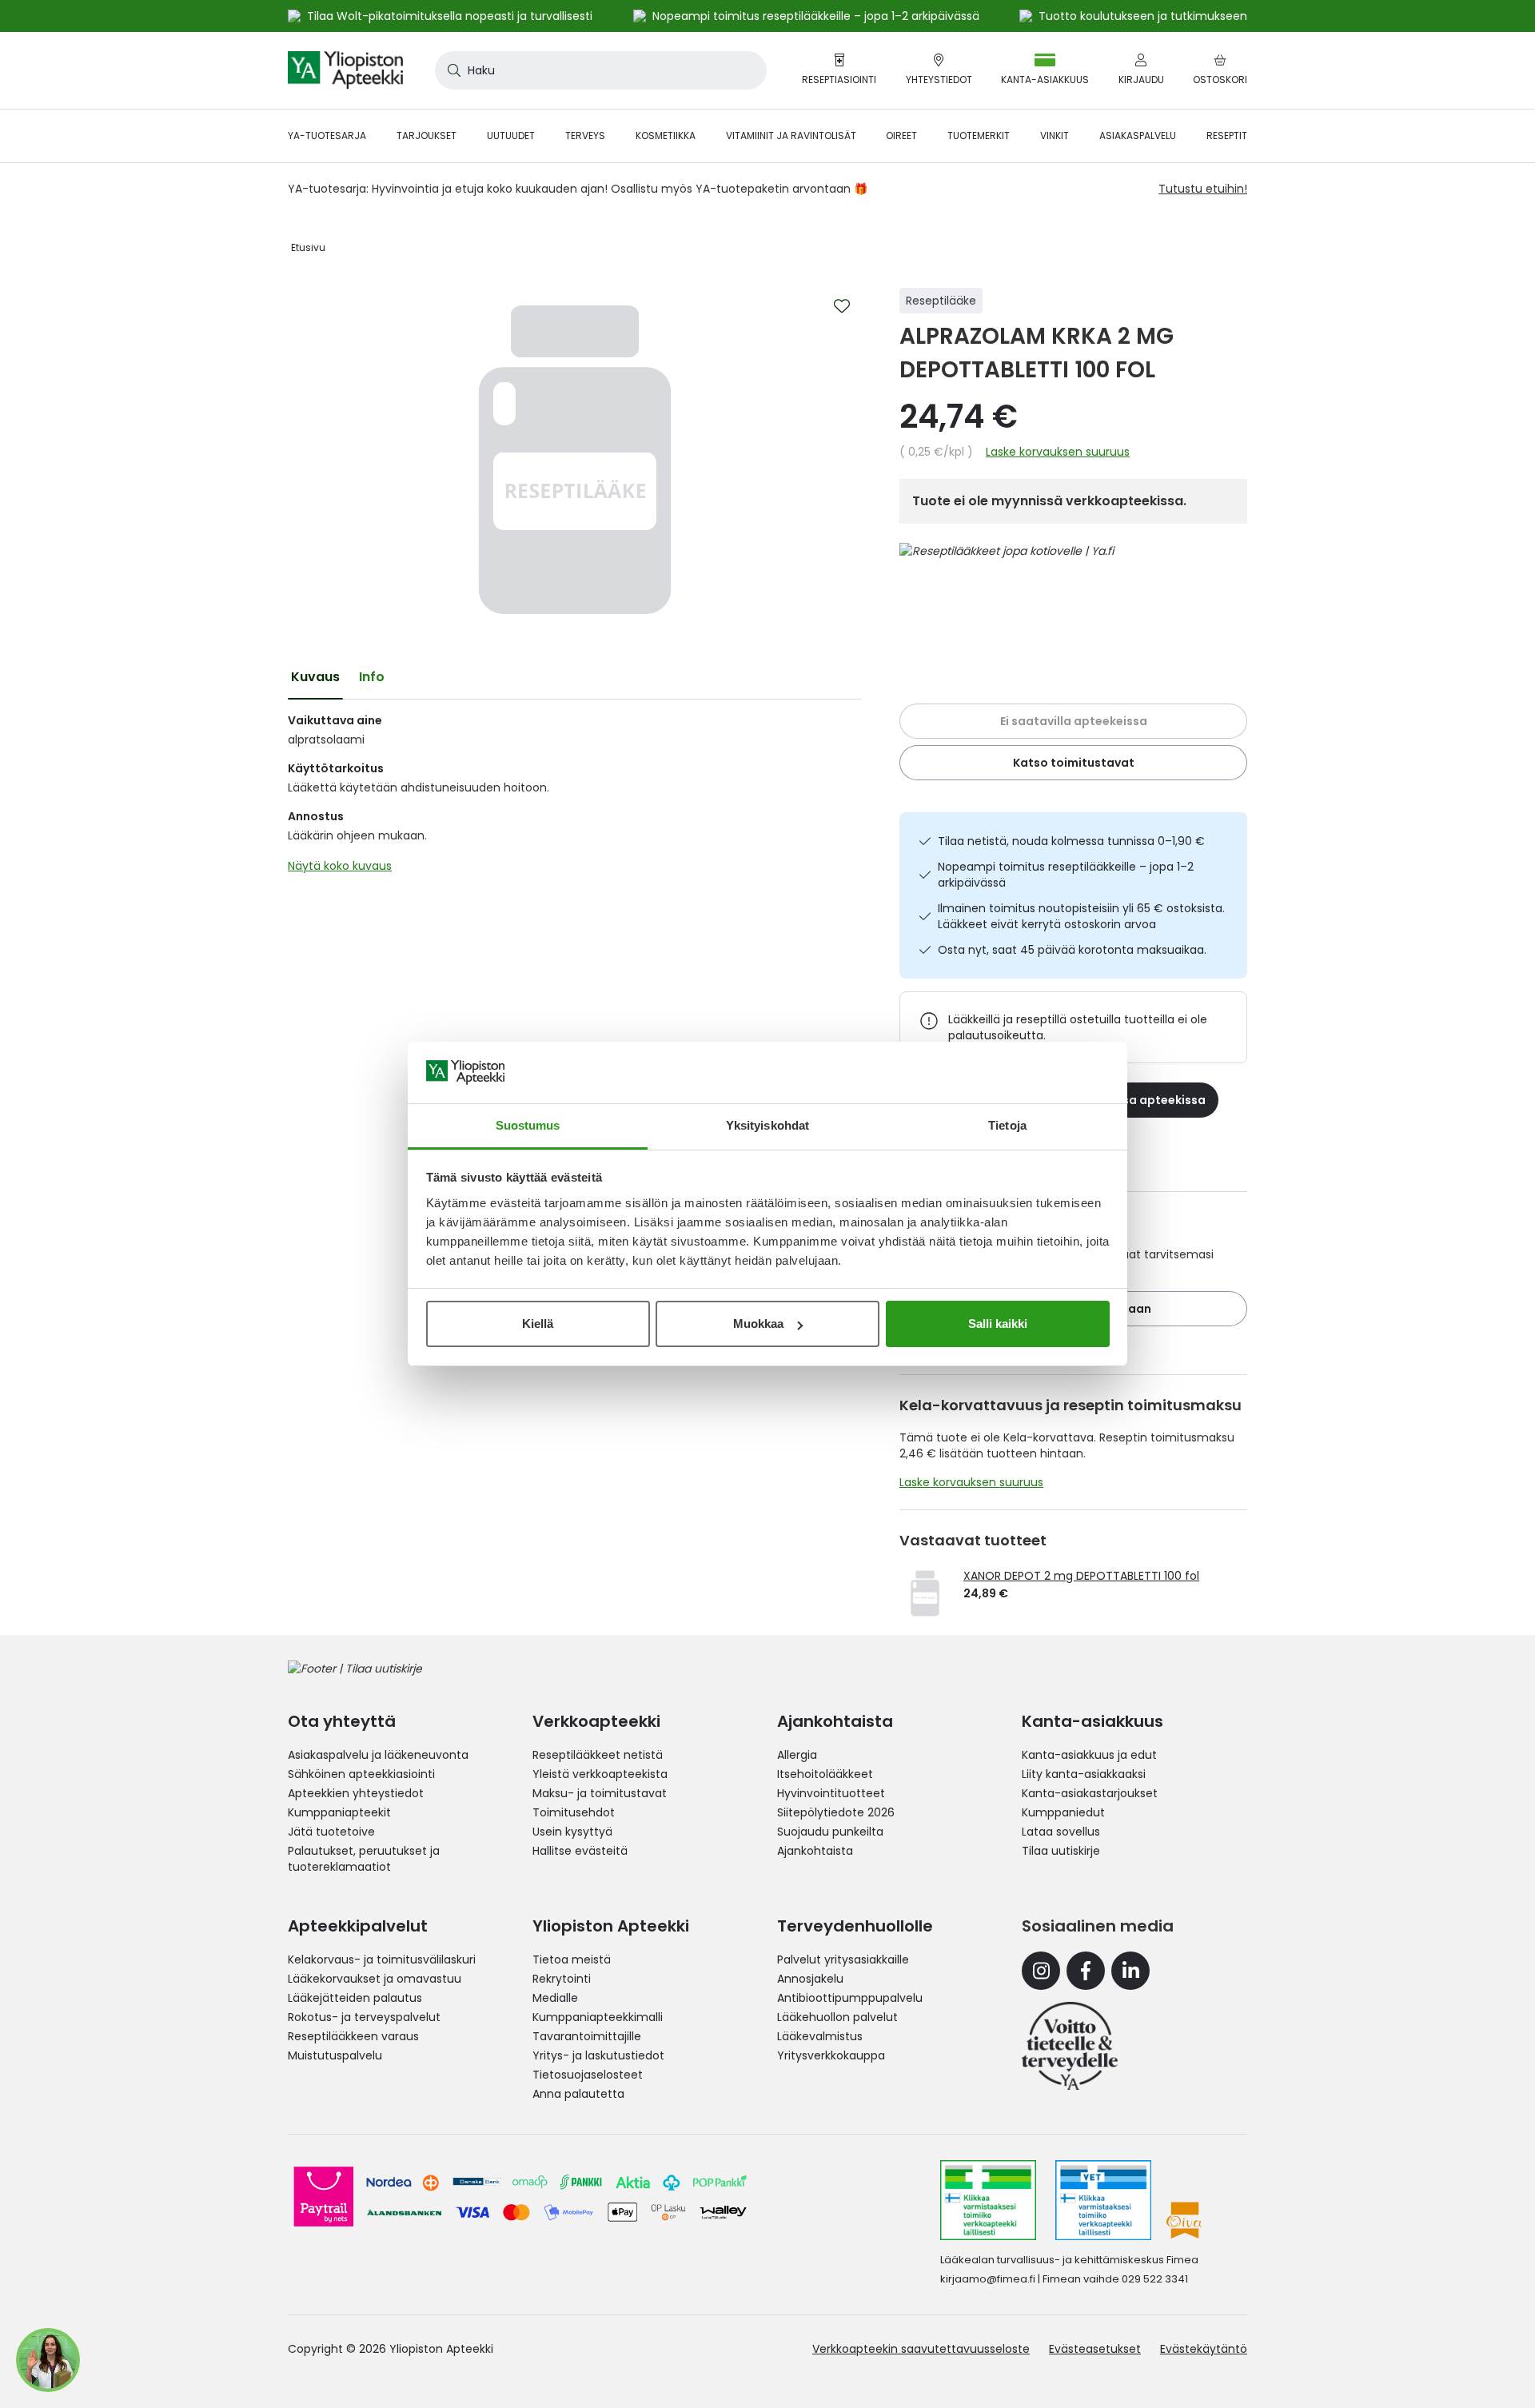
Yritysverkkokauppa (831, 2055)
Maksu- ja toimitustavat (600, 1793)
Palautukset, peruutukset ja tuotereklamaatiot (364, 1859)
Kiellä (538, 1324)
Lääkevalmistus (820, 2036)
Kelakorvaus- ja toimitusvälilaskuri (382, 1959)
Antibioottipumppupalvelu (850, 1998)
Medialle (555, 1998)
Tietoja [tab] (1007, 1125)
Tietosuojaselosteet (588, 2075)
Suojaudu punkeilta (830, 1832)
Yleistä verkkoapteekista (600, 1774)
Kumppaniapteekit (339, 1812)
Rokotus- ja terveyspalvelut (364, 2017)
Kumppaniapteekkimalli (598, 2017)
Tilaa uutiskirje (1061, 1851)
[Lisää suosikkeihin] (842, 306)
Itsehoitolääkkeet (825, 1774)
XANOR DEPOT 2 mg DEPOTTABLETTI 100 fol (1081, 1576)
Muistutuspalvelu (335, 2055)
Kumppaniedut (1063, 1812)
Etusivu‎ (308, 247)
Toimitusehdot (574, 1812)
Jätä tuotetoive (331, 1832)
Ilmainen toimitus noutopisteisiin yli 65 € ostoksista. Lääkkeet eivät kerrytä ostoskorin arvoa (1081, 916)
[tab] (315, 677)
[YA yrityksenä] (1070, 2046)
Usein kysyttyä (572, 1832)
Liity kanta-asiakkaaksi (1084, 1774)
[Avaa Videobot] (48, 2360)
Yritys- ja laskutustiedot (598, 2055)
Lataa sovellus (1061, 1832)
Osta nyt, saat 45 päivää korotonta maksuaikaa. (1072, 950)
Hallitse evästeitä (580, 1851)
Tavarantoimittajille (587, 2036)
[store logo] (345, 70)
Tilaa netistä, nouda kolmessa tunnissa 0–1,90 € (1071, 841)
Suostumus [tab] (528, 1125)
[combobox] (601, 70)
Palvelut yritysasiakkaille (843, 1959)
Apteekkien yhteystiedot (356, 1793)
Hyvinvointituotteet (831, 1793)
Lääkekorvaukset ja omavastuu (375, 1979)
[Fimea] (988, 2200)
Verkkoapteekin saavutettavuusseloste (921, 2349)
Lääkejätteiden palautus (355, 1998)
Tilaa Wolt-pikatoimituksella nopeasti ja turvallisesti (450, 16)
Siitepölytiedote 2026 (836, 1812)
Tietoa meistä (572, 1959)
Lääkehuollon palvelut (837, 2017)
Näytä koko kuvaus (340, 866)
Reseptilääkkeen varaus (353, 2036)
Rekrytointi (562, 1979)
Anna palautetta (578, 2094)
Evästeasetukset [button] (1095, 2349)
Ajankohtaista (815, 1851)
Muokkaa (758, 1324)
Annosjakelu (810, 1979)
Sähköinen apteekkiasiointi (361, 1774)
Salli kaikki (998, 1324)
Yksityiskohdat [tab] (767, 1125)
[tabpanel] (574, 797)
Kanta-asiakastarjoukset (1090, 1793)
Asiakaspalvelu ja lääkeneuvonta (378, 1755)
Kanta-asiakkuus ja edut (1089, 1755)
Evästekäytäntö (1204, 2349)
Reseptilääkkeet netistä (598, 1755)
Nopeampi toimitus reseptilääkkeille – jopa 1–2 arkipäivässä (1066, 875)
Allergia (797, 1755)
